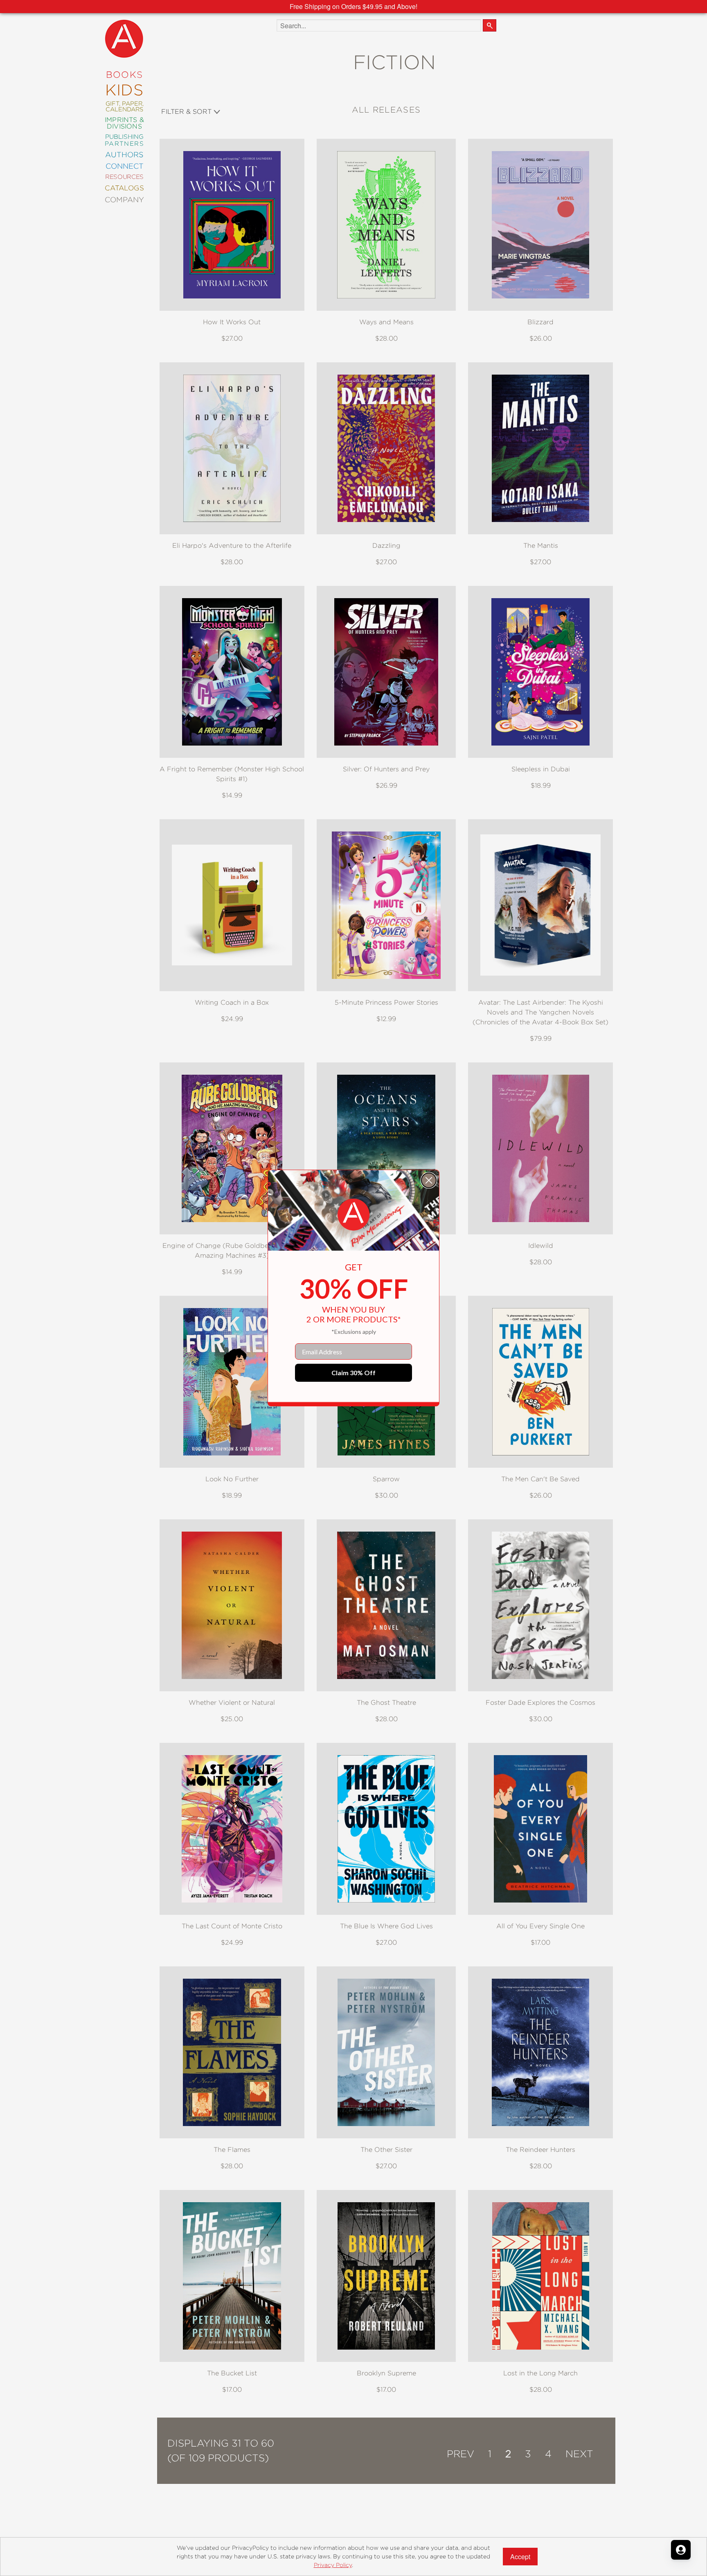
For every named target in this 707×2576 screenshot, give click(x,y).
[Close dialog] (429, 1180)
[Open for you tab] (681, 2550)
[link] (353, 1215)
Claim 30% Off (353, 1373)
